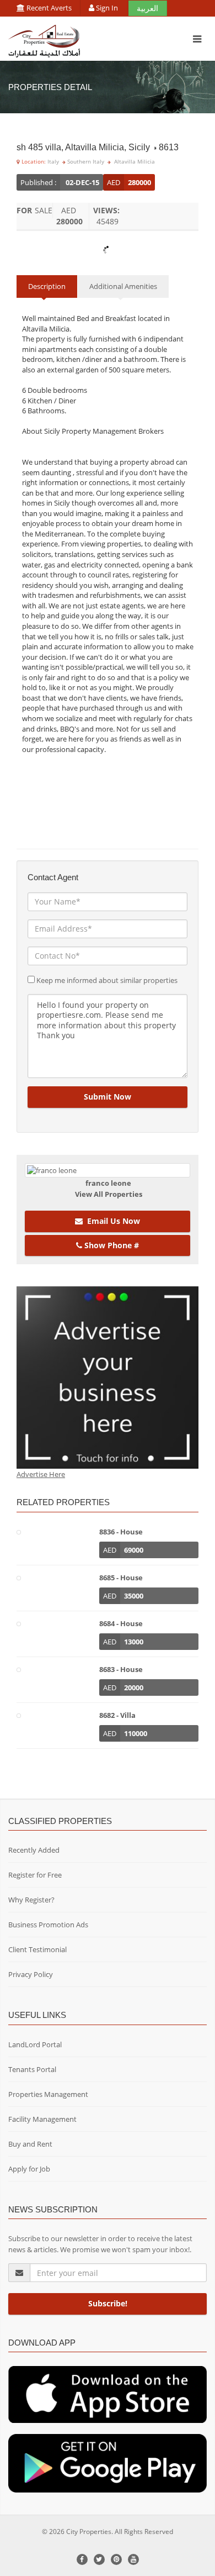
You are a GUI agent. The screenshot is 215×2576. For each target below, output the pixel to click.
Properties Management (48, 2094)
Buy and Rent (30, 2144)
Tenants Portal (32, 2069)
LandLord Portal (35, 2044)
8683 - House (121, 1669)
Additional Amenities (123, 286)
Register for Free (35, 1875)
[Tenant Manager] (108, 2394)
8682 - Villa (117, 1715)
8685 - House (121, 1578)
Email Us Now (111, 1221)
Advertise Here (41, 1474)
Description (47, 286)
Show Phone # (111, 1245)
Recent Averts (48, 8)
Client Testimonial (37, 1949)
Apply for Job (29, 2169)
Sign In (107, 8)
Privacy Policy (31, 1974)
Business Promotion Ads (48, 1925)
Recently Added (34, 1850)
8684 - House (121, 1623)
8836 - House (121, 1532)
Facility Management (42, 2119)
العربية (147, 8)
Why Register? (31, 1900)
